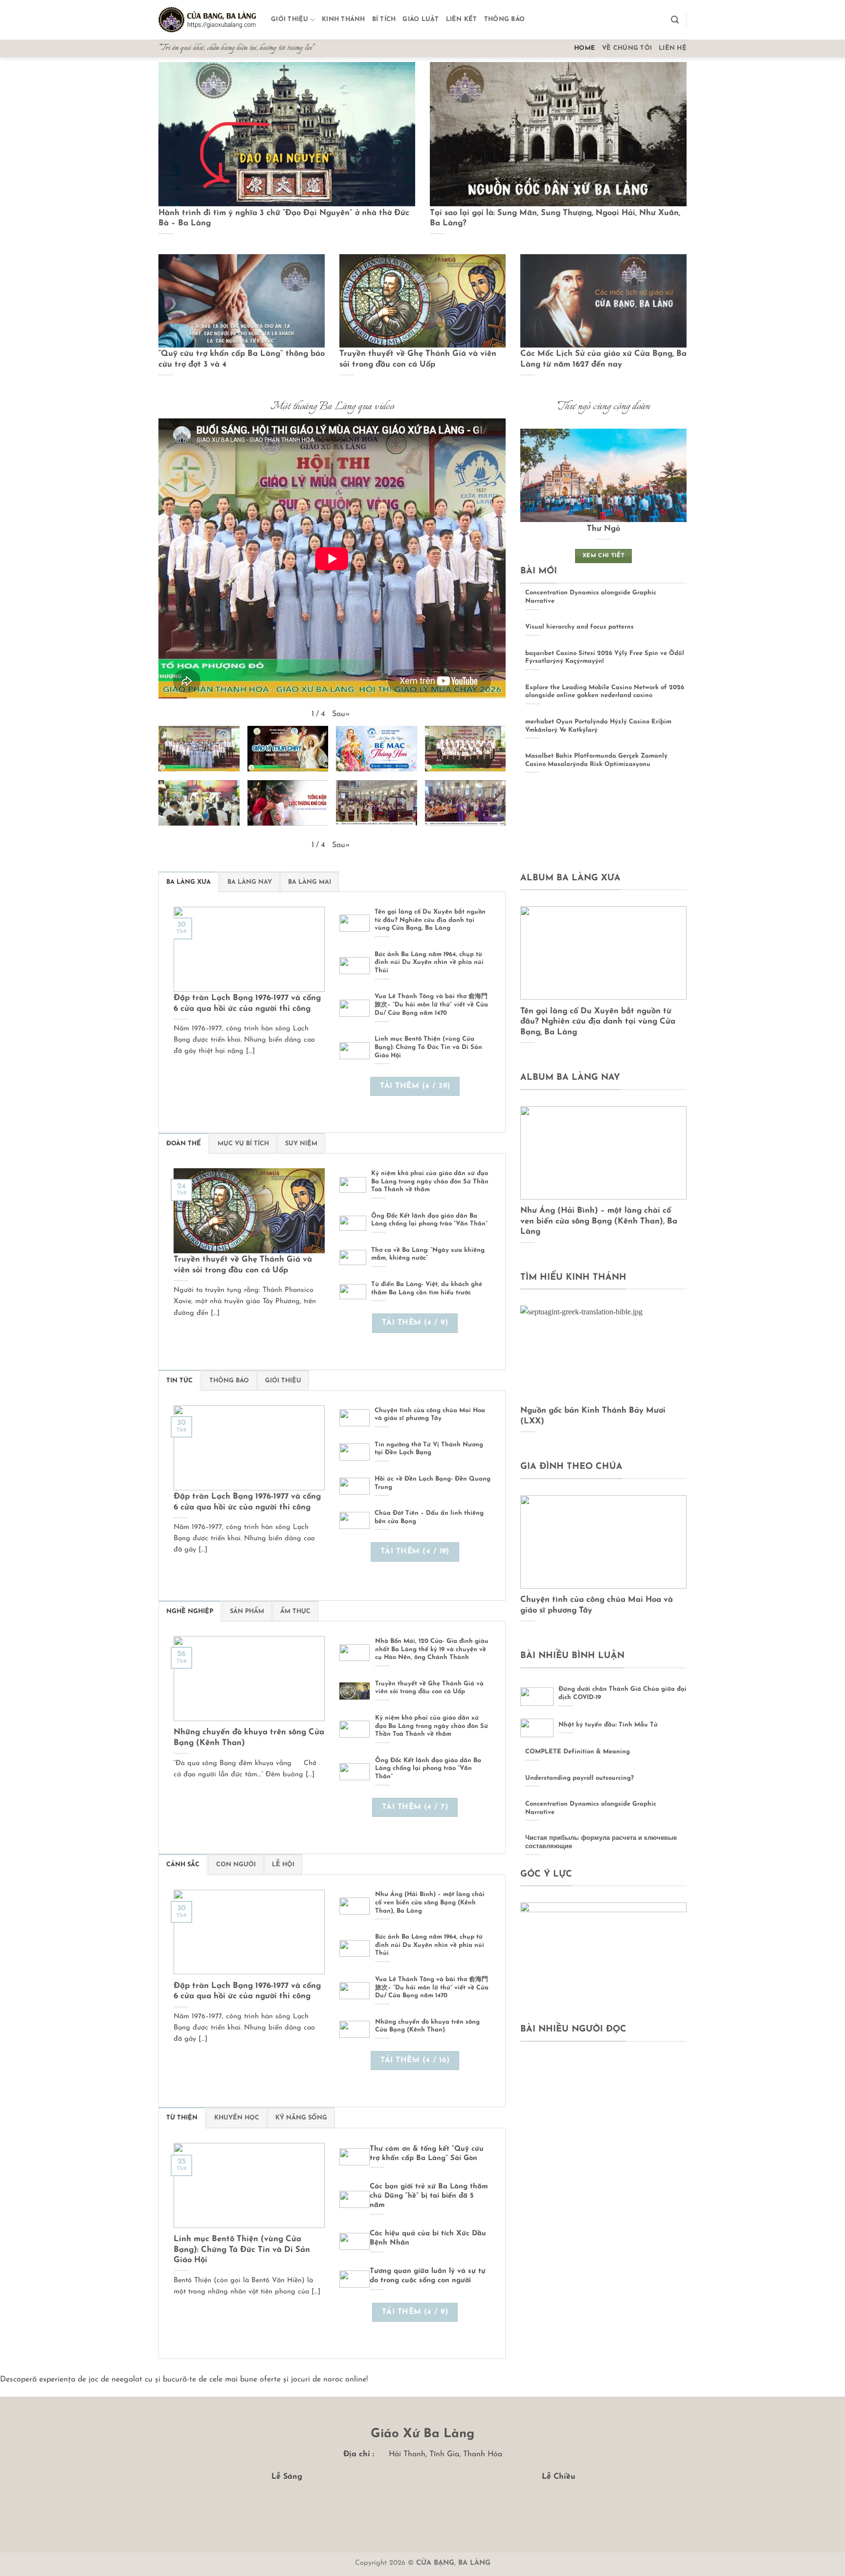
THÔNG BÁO (504, 19)
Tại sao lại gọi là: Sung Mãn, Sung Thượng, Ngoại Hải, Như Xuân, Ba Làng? (555, 218)
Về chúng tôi (627, 48)
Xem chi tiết (603, 556)
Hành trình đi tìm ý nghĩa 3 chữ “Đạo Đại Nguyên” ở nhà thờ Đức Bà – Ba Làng (284, 218)
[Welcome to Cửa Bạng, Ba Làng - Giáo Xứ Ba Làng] (207, 20)
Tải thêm (415, 1086)
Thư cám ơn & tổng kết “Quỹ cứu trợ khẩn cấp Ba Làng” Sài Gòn (427, 2154)
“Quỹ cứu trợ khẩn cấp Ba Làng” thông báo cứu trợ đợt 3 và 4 (242, 359)
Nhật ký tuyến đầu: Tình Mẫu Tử (608, 1725)
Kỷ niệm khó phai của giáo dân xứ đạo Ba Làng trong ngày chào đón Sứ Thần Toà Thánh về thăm (430, 1181)
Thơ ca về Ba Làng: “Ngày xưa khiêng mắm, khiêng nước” (428, 1254)
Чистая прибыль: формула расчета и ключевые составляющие (601, 1842)
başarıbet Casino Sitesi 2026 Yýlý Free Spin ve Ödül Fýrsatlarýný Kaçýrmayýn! (605, 657)
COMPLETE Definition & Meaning (578, 1752)
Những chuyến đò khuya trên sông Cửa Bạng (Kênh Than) (249, 1738)
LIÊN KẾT (462, 19)
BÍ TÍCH (384, 19)
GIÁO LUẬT (421, 19)
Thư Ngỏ (603, 529)
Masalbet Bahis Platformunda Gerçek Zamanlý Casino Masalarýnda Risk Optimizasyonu (596, 760)
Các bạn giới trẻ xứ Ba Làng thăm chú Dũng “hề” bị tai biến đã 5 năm (429, 2196)
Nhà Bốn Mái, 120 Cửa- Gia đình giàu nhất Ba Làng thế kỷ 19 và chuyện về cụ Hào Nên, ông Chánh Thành (432, 1649)
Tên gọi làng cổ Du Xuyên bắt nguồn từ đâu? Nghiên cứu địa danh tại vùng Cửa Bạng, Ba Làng (430, 920)
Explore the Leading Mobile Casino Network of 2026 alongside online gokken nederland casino (605, 692)
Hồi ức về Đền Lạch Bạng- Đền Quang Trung (433, 1483)
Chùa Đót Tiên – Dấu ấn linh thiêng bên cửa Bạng (429, 1517)
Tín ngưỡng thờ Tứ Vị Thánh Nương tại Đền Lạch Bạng (429, 1449)
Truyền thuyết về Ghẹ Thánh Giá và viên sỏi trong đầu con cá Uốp (418, 359)
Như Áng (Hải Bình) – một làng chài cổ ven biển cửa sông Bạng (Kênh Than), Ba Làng (430, 1902)
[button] (675, 20)
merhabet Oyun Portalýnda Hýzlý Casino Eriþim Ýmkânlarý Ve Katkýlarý (598, 726)
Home (585, 48)
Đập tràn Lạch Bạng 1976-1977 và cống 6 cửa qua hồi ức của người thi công (247, 1004)
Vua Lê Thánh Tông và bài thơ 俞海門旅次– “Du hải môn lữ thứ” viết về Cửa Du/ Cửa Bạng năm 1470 (431, 1004)
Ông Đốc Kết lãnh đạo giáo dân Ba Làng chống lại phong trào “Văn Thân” (429, 1220)
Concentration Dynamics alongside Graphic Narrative (591, 597)
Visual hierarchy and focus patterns (579, 627)
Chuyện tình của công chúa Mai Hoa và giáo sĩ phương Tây (430, 1415)
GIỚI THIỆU (290, 19)
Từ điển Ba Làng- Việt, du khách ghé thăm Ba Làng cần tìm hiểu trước (427, 1288)
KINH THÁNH (344, 19)
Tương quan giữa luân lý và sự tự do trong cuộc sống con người (428, 2276)
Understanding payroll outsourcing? (579, 1778)
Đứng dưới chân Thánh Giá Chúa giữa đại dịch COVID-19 (623, 1693)
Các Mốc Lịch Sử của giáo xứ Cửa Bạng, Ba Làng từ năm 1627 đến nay (603, 359)
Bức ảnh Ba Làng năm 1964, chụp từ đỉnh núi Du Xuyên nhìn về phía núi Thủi (429, 962)
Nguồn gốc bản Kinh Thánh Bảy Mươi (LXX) (593, 1416)
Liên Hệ (673, 48)
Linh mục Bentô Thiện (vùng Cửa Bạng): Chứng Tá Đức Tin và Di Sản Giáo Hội (428, 1047)
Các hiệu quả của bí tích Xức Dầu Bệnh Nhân (428, 2238)
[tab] (189, 882)
